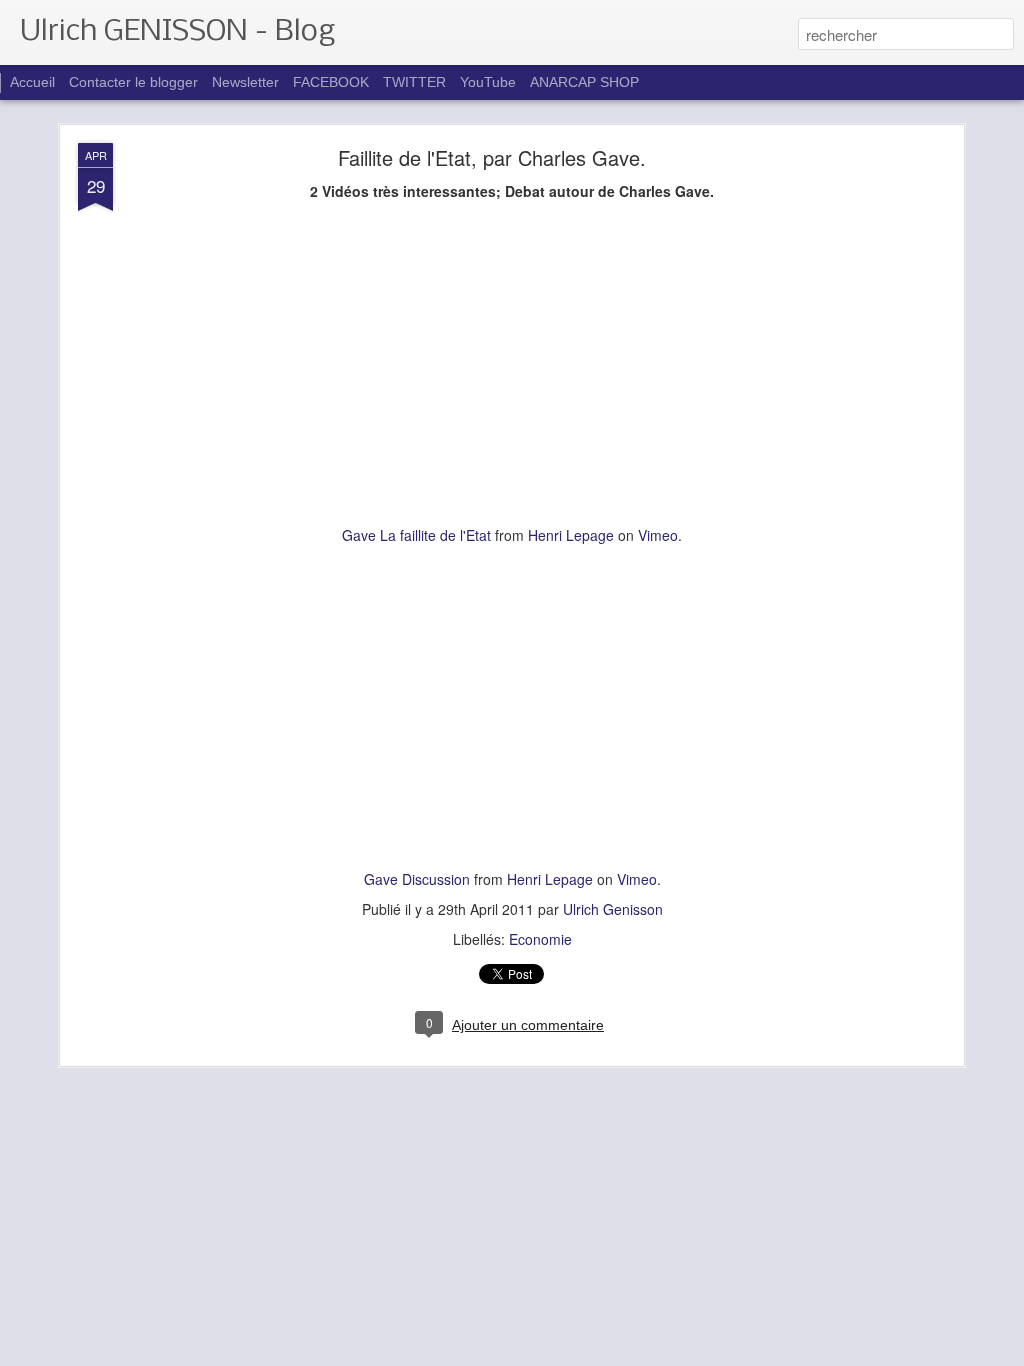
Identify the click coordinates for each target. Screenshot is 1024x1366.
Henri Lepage (571, 535)
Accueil (32, 82)
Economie (540, 939)
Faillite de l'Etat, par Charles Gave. (492, 157)
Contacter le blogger (133, 82)
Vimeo (658, 535)
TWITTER (414, 82)
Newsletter (247, 82)
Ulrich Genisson (613, 909)
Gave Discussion (417, 879)
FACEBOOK (331, 82)
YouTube (488, 82)
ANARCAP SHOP (584, 82)
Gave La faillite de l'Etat (416, 535)
